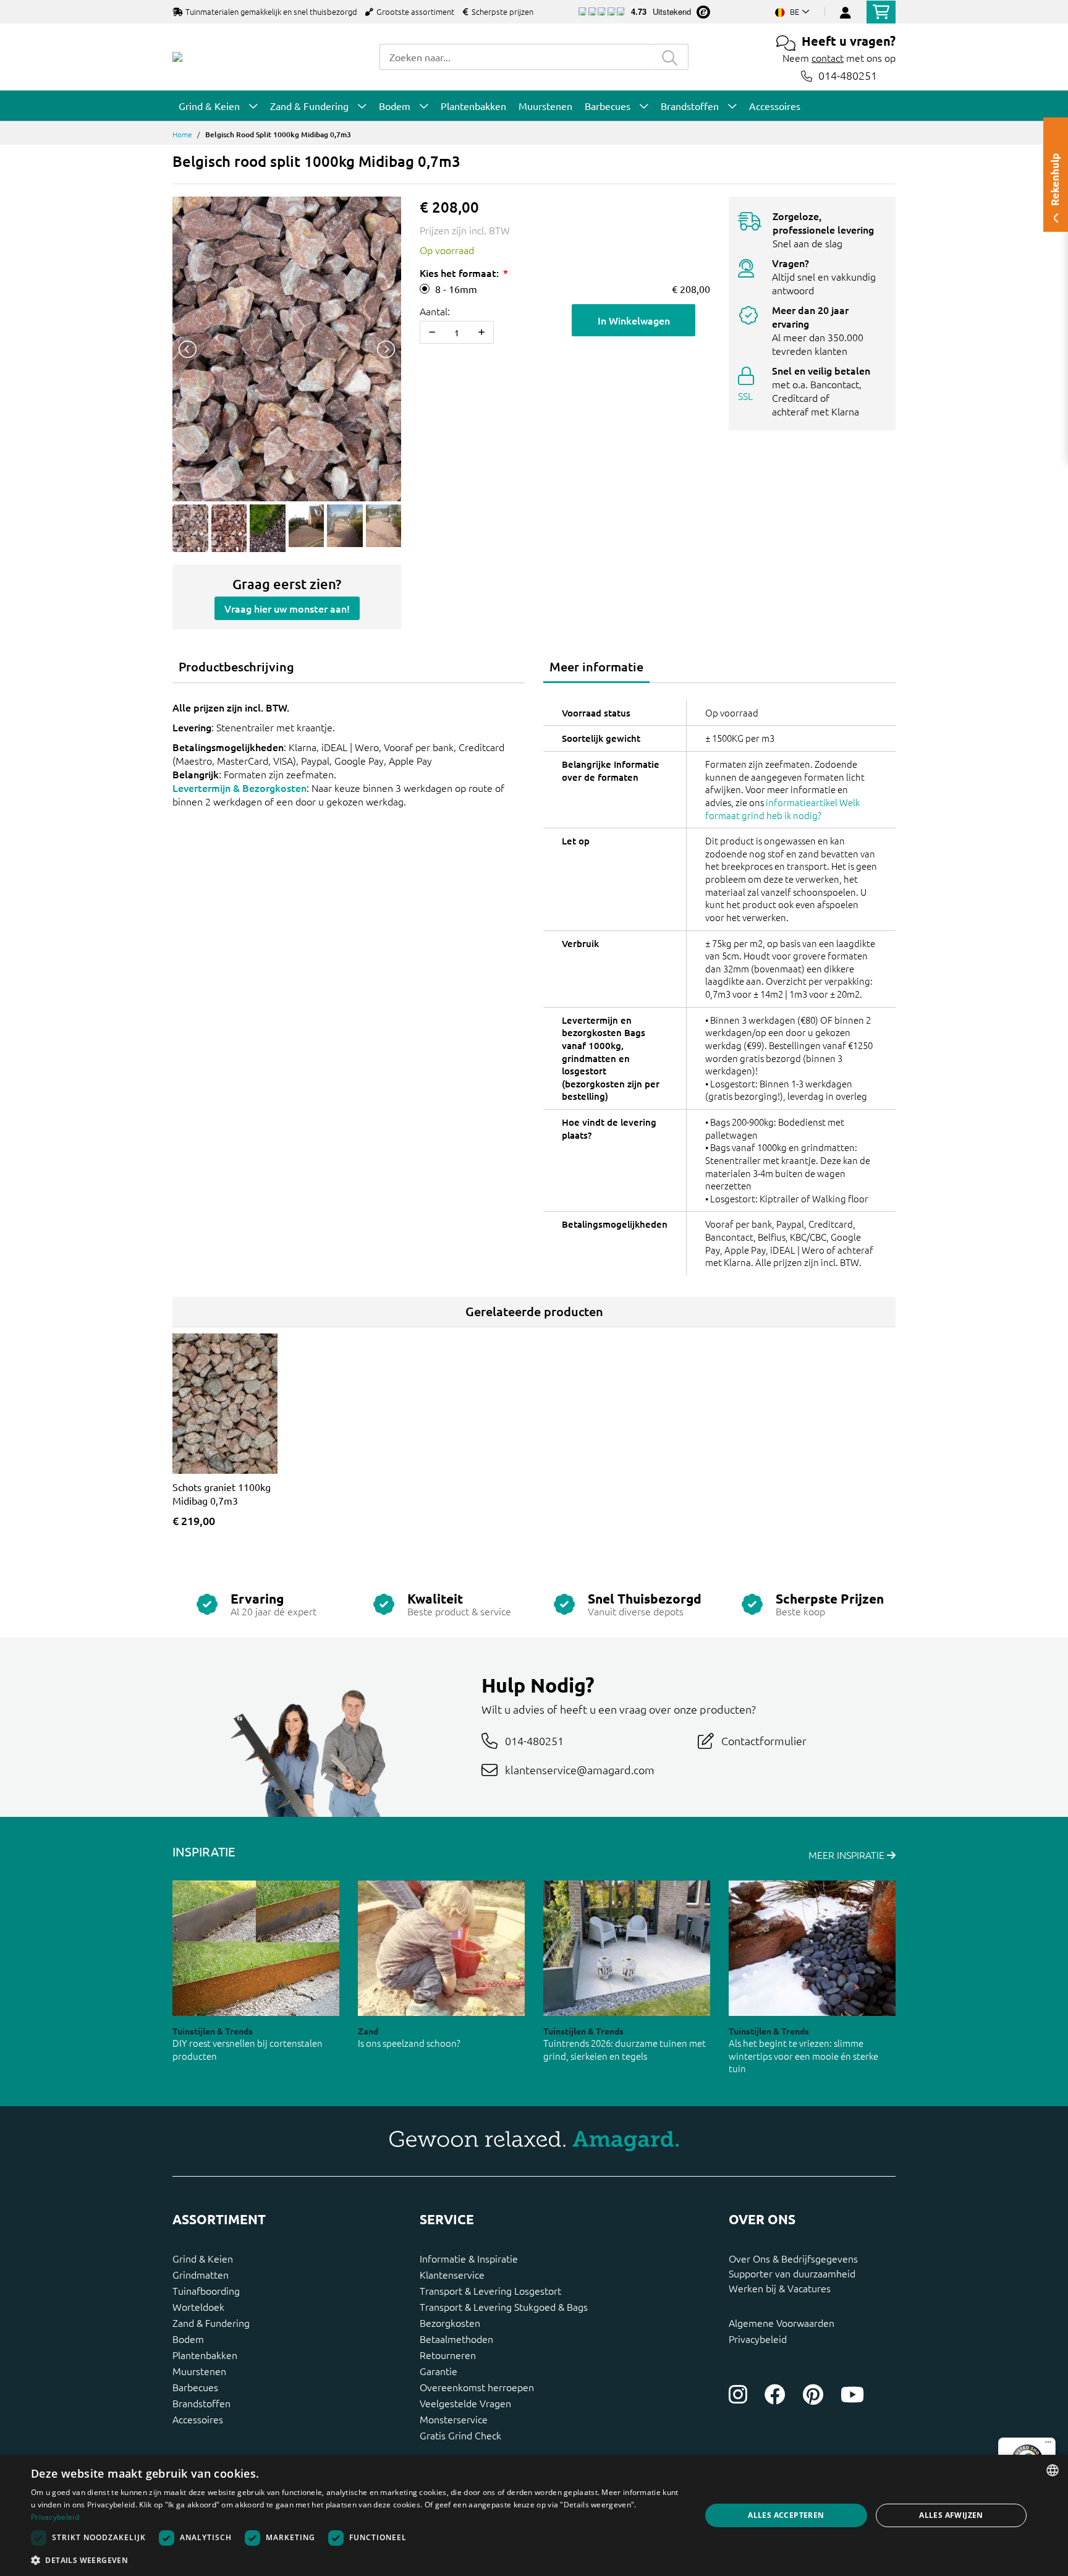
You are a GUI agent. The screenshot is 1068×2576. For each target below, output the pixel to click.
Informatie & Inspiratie (469, 2258)
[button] (356, 2560)
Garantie (439, 2371)
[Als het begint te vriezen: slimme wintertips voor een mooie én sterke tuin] (812, 1948)
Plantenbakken (205, 2355)
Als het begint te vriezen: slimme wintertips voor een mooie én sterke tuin (803, 2055)
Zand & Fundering (211, 2323)
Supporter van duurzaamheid (792, 2273)
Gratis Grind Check (460, 2435)
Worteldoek (198, 2306)
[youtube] (852, 2394)
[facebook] (775, 2394)
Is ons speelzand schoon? (409, 2043)
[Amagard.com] (177, 57)
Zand (368, 2031)
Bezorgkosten (450, 2323)
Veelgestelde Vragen (465, 2403)
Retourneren (448, 2355)
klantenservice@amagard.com (580, 1770)
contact (828, 57)
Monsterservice (454, 2419)
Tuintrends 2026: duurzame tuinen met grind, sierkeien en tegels (625, 2049)
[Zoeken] (670, 57)
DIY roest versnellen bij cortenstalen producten (248, 2049)
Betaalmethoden (456, 2339)
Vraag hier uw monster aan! (287, 608)
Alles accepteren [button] (786, 2515)
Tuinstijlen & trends (213, 2031)
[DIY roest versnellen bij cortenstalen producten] (256, 1948)
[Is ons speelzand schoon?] (441, 1948)
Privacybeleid (758, 2339)
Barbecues (195, 2387)
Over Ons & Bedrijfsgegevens (793, 2258)
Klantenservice (452, 2274)
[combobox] (515, 57)
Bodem (188, 2339)
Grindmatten (201, 2274)
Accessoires (198, 2419)
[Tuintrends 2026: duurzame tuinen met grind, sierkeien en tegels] (627, 1948)
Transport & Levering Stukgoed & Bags (504, 2306)
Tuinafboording (206, 2290)
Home (182, 134)
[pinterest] (813, 2394)
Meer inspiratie (848, 1855)
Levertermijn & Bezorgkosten (239, 788)
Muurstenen (199, 2371)
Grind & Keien (203, 2258)
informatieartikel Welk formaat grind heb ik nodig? (782, 809)
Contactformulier (764, 1741)
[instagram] (738, 2394)
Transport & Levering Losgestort (490, 2290)
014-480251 (848, 76)
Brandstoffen (201, 2403)
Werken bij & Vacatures (780, 2288)
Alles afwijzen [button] (951, 2515)
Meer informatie (596, 666)
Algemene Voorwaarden (782, 2323)
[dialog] (534, 2515)
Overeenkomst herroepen (477, 2387)
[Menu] (1048, 2445)
